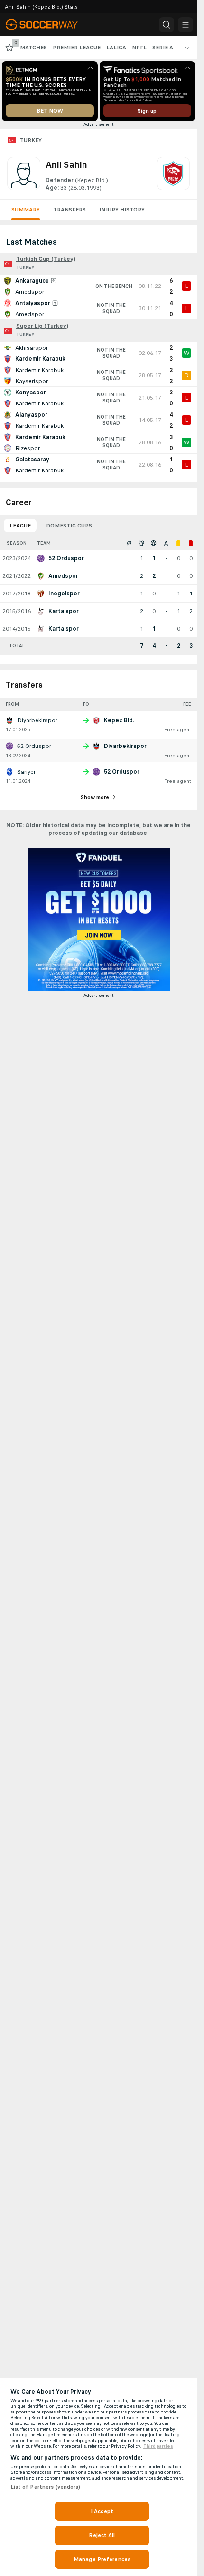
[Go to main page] (48, 25)
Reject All (102, 2535)
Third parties (158, 2446)
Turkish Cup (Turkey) (46, 259)
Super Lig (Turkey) (42, 326)
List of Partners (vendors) (46, 2487)
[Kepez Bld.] (173, 174)
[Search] (167, 25)
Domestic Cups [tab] (69, 526)
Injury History (122, 210)
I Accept (102, 2511)
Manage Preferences (102, 2559)
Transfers (70, 210)
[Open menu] (185, 25)
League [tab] (20, 526)
